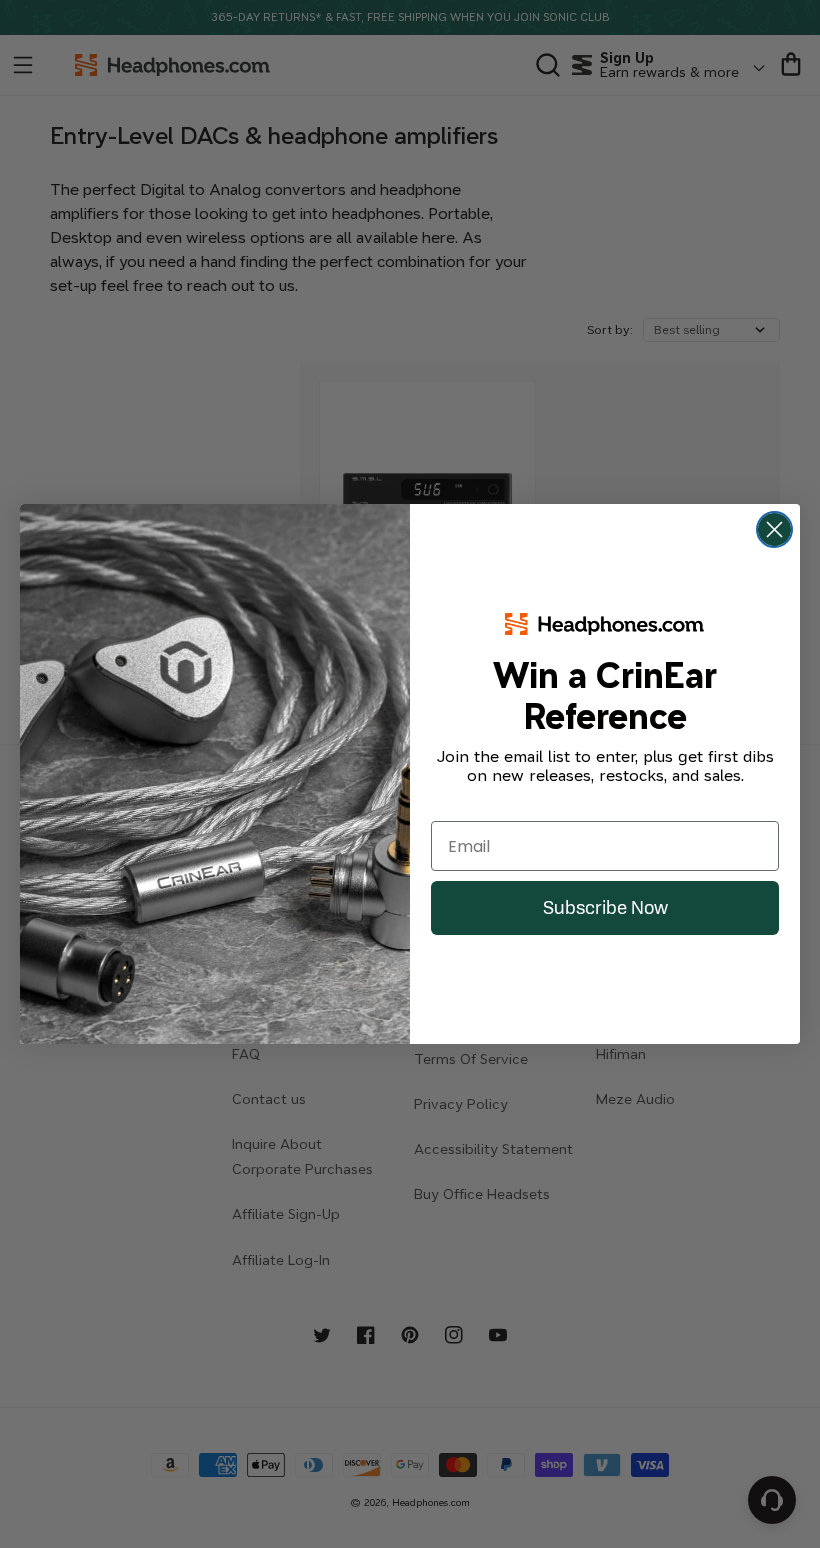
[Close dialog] (774, 529)
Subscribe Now (605, 907)
